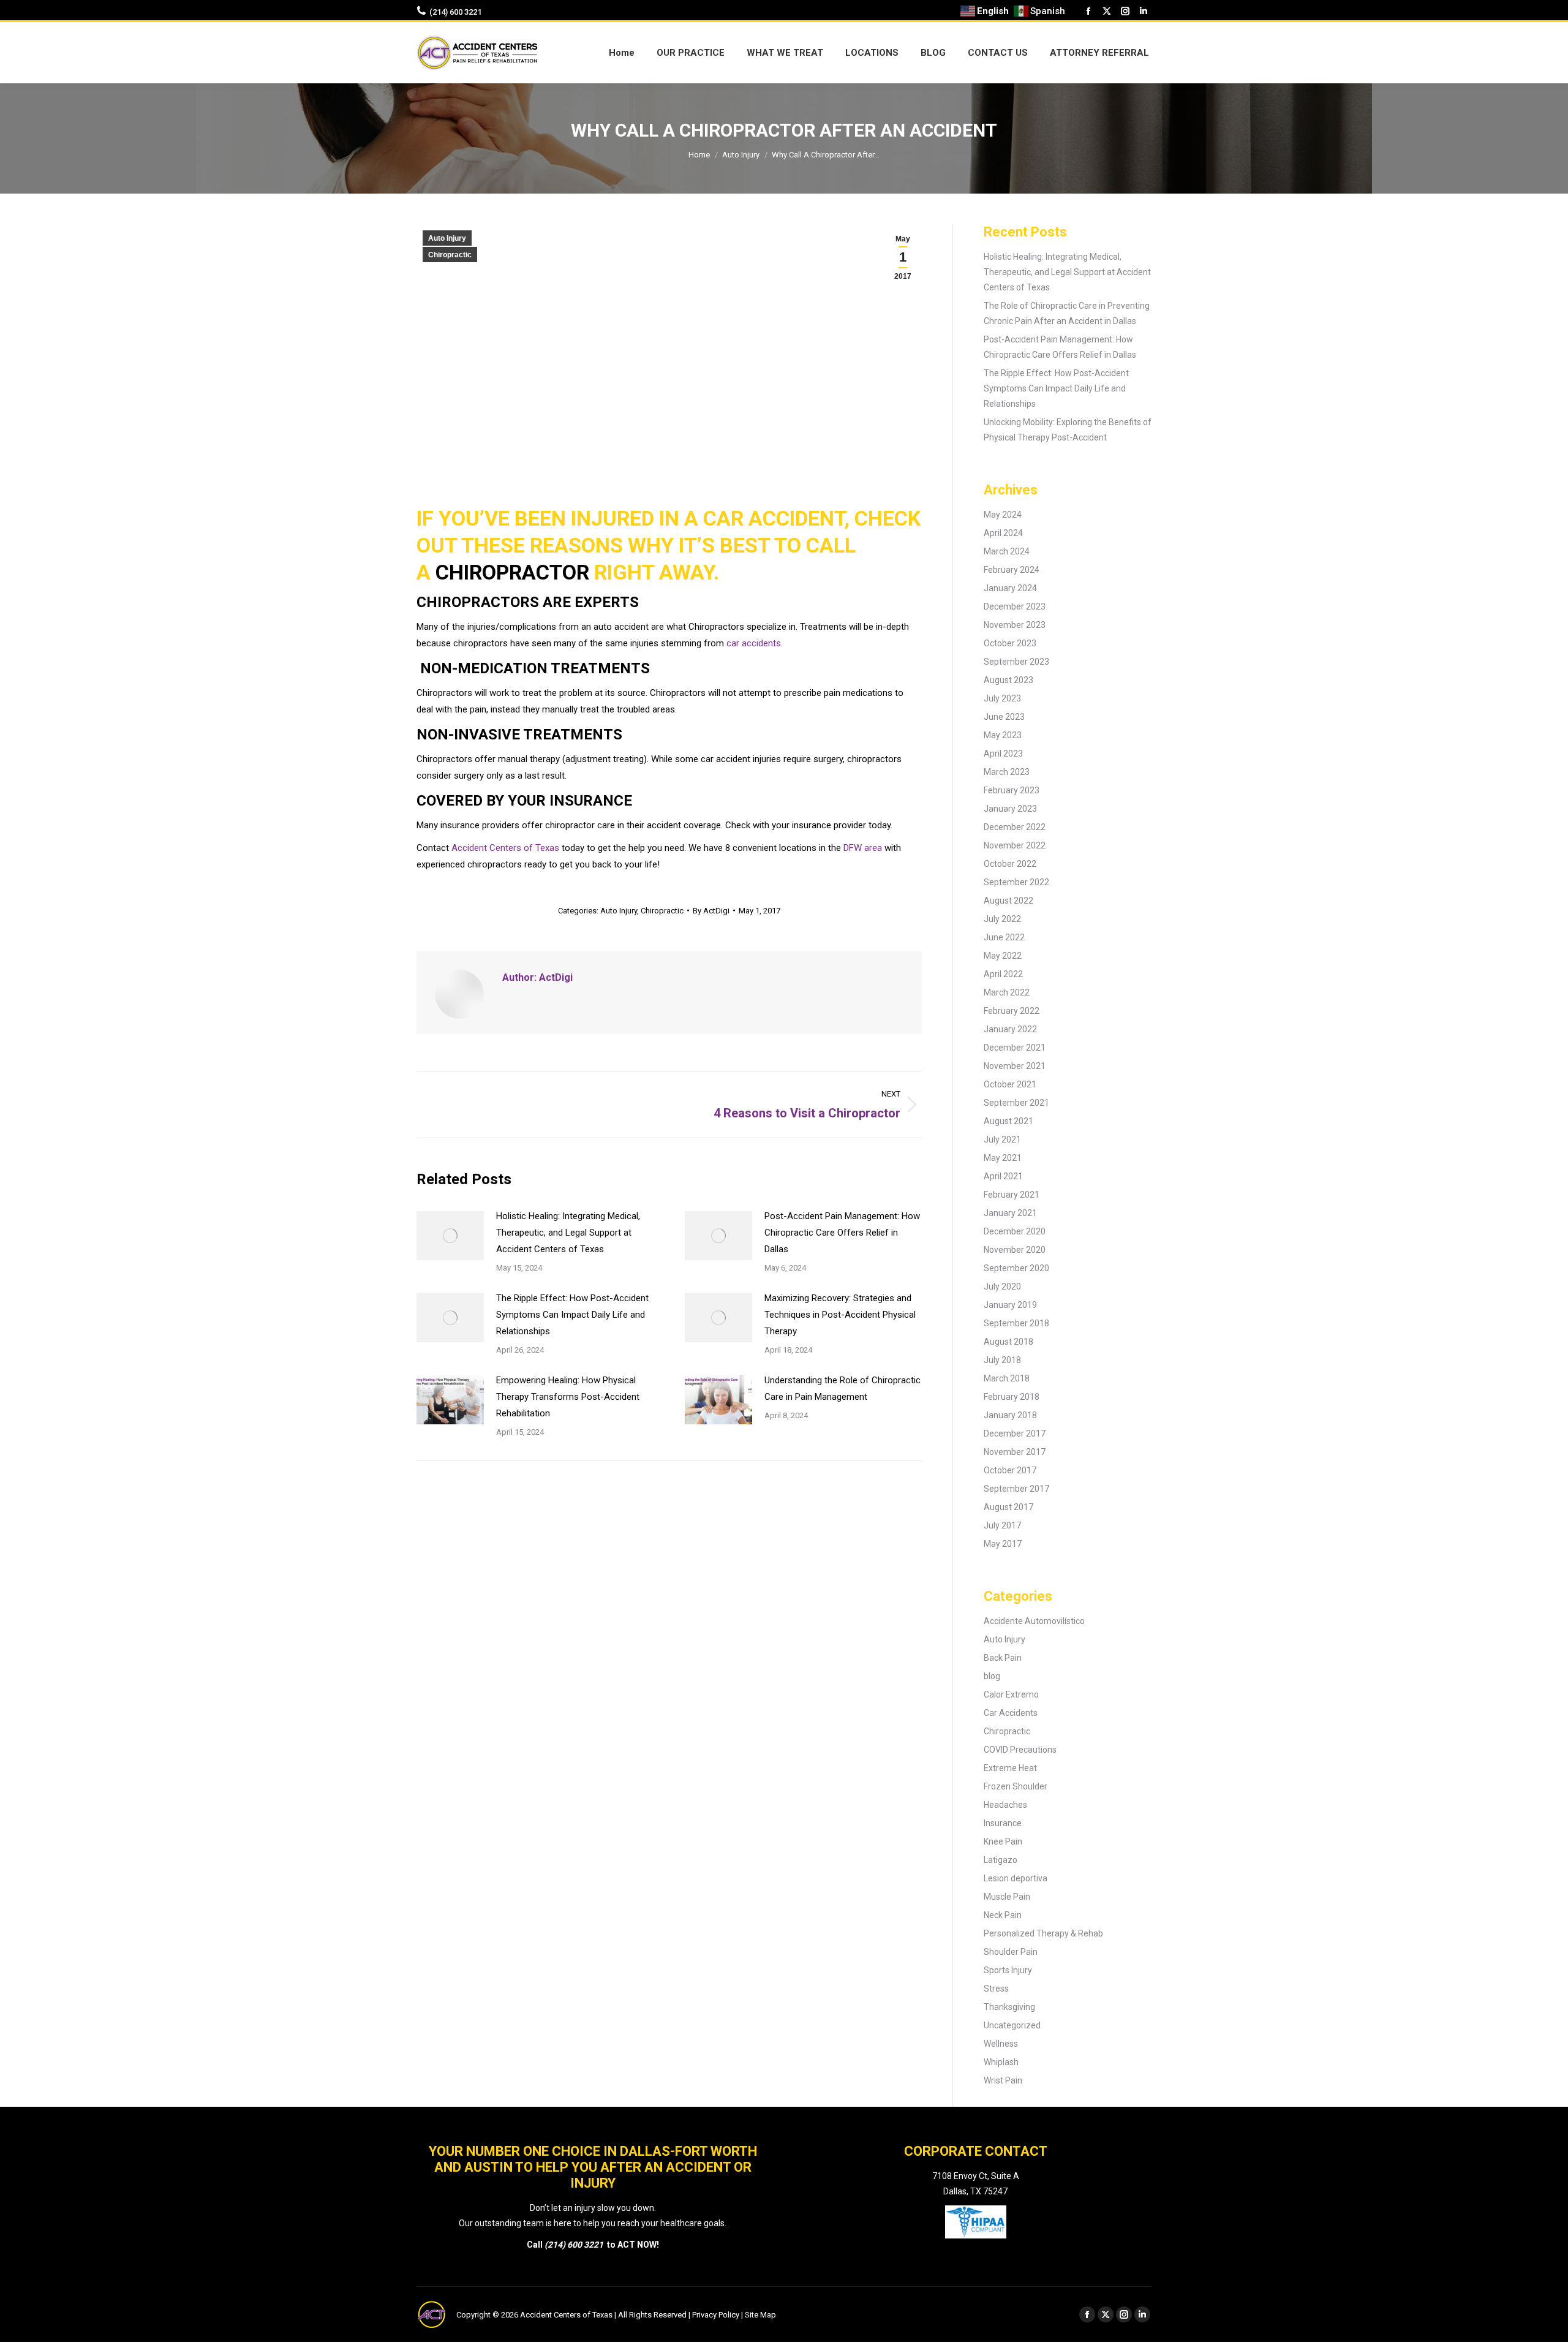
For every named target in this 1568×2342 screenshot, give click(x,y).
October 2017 (1010, 1470)
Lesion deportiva (1016, 1878)
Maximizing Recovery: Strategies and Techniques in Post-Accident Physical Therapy (840, 1315)
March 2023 (1007, 772)
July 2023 (1002, 698)
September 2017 (1016, 1489)
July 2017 (1002, 1525)
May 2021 (1003, 1158)
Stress (996, 1989)
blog (992, 1676)
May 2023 (1003, 735)
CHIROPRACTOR (512, 572)
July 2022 (1002, 919)
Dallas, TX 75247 (975, 2191)
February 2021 (1012, 1195)
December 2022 (1015, 827)
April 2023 (1003, 754)
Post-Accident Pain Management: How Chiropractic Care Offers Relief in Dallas (842, 1233)
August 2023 (1008, 680)
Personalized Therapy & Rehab (1043, 1933)
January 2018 (1010, 1415)
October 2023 (1010, 643)
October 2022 (1010, 864)
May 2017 (1003, 1544)
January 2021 (1010, 1213)
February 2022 (1012, 1011)
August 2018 (1008, 1342)
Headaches (1005, 1805)
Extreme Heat (1010, 1768)
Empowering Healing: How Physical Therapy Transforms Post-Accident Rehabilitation (568, 1397)
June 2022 (1004, 937)
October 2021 (1010, 1084)
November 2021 (1015, 1066)
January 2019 (1010, 1305)
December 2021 (1015, 1048)
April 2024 (1003, 533)
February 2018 (1012, 1397)
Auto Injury (447, 238)
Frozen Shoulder (1016, 1786)
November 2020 (1015, 1250)
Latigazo (1001, 1860)
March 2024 (1007, 551)
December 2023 (1015, 606)
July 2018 (1002, 1360)
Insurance (1003, 1823)
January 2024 (1010, 588)
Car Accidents (1011, 1713)
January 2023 (1010, 809)
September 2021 (1016, 1103)
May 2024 (1003, 515)
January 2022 (1010, 1029)
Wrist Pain (1003, 2080)
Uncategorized (1012, 2025)
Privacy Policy (716, 2315)
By (711, 911)
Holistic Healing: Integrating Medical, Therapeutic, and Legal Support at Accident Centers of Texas (568, 1233)
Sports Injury (1008, 1970)
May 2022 (1003, 956)
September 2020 (1016, 1268)
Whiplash (1001, 2062)
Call (536, 2245)
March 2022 (1007, 992)
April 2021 (1003, 1176)
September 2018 (1016, 1323)
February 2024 (1012, 570)
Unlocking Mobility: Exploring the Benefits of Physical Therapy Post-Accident (1068, 430)
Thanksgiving (1009, 2007)
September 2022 (1016, 882)
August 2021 (1008, 1121)
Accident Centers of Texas (505, 848)
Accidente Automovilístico (1034, 1621)
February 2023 (1012, 790)
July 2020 (1002, 1286)
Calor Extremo (1011, 1694)
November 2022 (1015, 845)
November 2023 (1015, 625)
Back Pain (1003, 1658)
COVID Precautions (1020, 1750)
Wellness (1001, 2044)
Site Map (760, 2315)
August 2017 (1008, 1507)
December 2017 (1015, 1434)
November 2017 (1015, 1452)
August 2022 (1008, 901)
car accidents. (755, 643)
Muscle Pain (1007, 1897)
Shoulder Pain (1011, 1952)
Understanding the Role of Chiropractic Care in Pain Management (842, 1388)
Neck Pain (1003, 1915)
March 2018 (1007, 1378)
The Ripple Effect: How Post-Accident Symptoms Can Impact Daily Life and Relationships (572, 1315)
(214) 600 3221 (455, 12)
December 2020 (1015, 1231)
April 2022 (1003, 974)
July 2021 (1002, 1139)
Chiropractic (450, 255)
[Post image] (450, 1236)
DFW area (863, 848)
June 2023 (1004, 717)
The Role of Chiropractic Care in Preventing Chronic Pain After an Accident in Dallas (1067, 313)
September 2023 (1016, 662)
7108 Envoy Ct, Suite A (976, 2176)
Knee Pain (1003, 1841)
